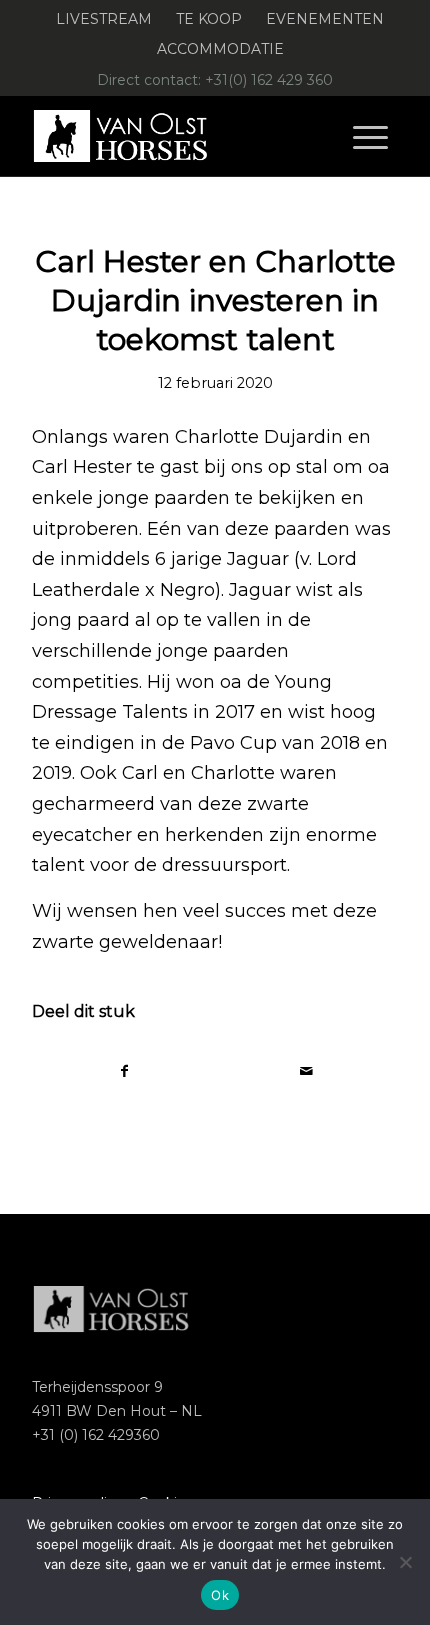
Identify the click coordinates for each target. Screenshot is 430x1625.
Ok (220, 1595)
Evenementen (325, 19)
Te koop (209, 19)
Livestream (104, 19)
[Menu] (370, 136)
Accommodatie (220, 49)
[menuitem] (104, 19)
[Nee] (405, 1562)
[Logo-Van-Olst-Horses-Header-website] (178, 136)
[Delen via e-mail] (306, 1071)
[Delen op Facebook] (124, 1071)
